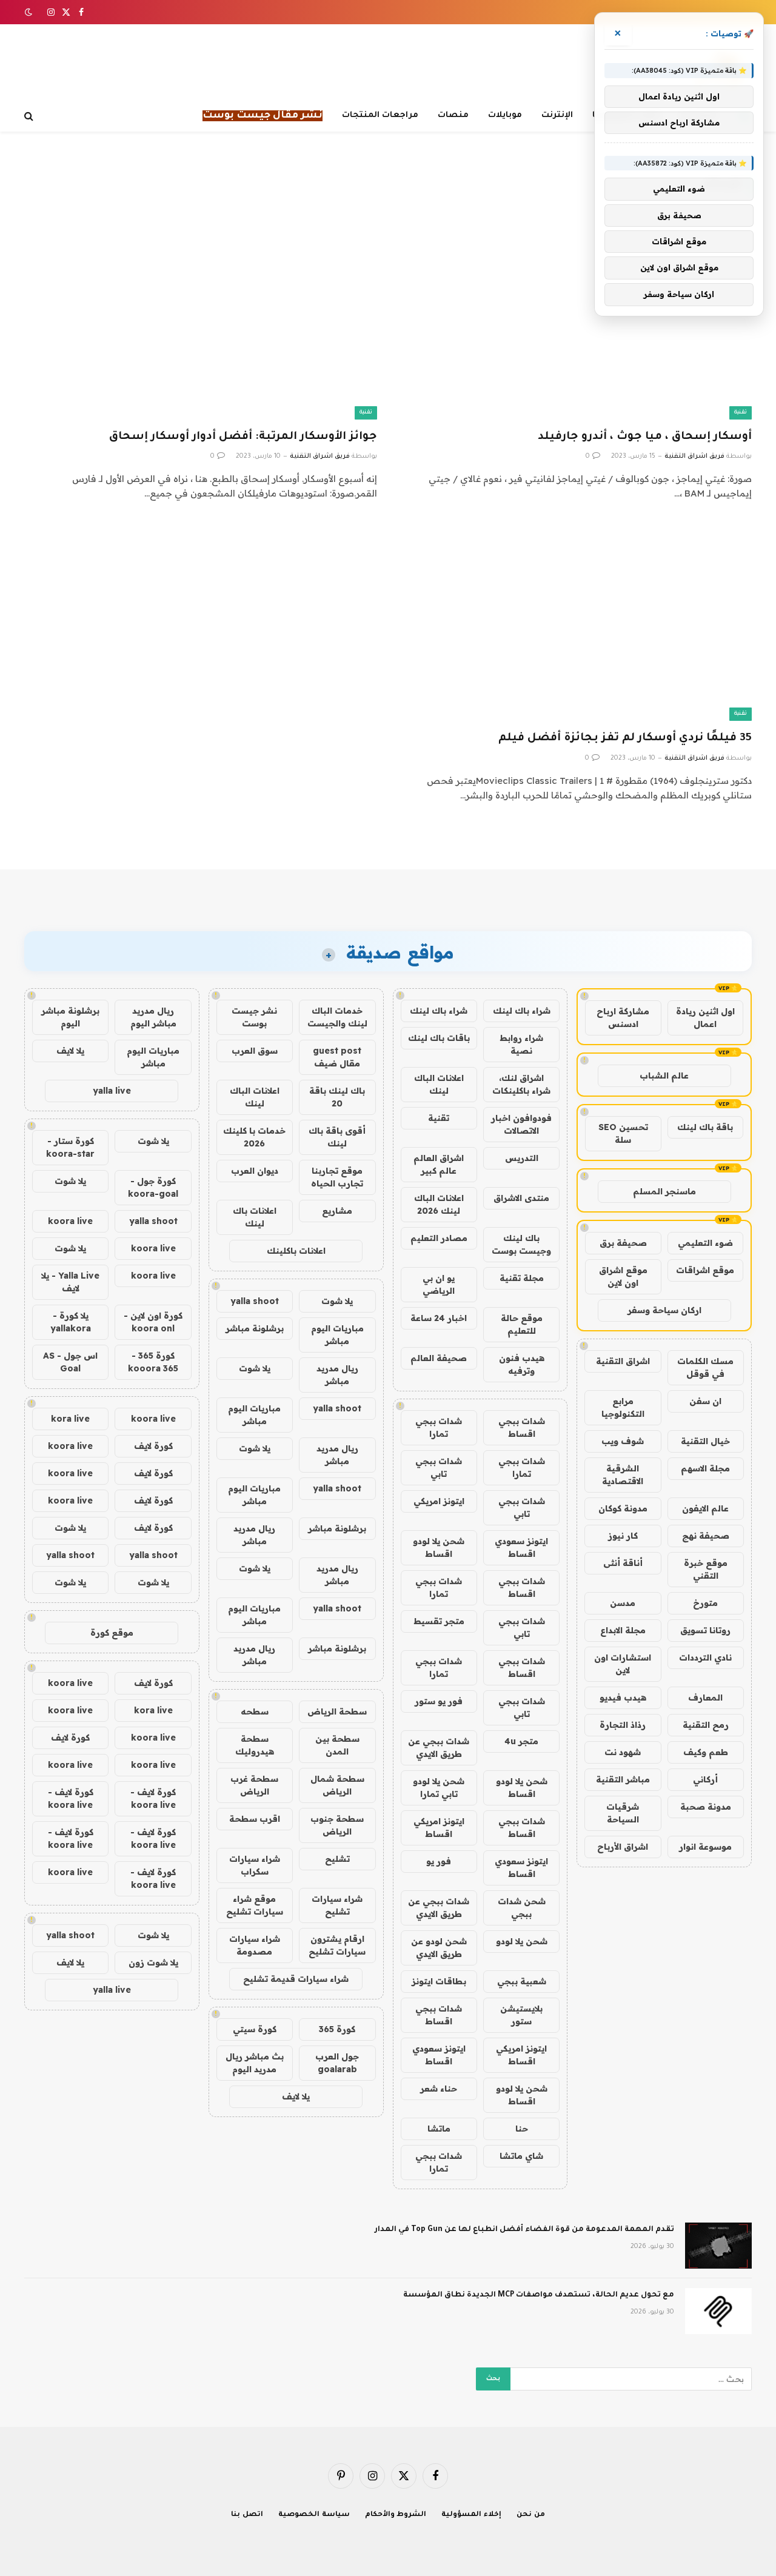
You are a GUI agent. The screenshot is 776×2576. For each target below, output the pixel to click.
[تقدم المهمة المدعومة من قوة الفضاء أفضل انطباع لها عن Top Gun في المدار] (718, 2246)
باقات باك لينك (439, 1038)
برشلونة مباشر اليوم (70, 1017)
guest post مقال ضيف (337, 1057)
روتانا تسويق (705, 1630)
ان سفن (705, 1401)
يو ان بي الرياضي (439, 1284)
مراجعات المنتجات (380, 115)
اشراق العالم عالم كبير (439, 1164)
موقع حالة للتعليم (522, 1324)
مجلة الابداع (623, 1630)
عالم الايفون (705, 1508)
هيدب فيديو (623, 1698)
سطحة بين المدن (337, 1745)
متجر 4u (521, 1741)
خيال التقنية (705, 1441)
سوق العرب (255, 1051)
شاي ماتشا (521, 2156)
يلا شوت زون (153, 1962)
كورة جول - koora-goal (153, 1187)
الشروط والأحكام (396, 2515)
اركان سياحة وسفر (664, 1310)
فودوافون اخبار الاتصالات (521, 1124)
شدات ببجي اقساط (522, 1427)
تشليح (337, 1859)
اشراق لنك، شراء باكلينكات (521, 1084)
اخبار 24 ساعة (439, 1318)
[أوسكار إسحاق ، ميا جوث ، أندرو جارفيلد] (575, 320)
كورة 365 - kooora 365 (153, 1362)
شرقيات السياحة (623, 1813)
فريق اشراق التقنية (694, 457)
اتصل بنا (247, 2515)
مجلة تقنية (522, 1278)
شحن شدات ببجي (522, 1908)
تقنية (741, 413)
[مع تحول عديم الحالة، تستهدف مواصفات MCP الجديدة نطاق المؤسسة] (718, 2311)
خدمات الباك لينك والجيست (337, 1017)
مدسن (623, 1603)
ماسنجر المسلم (664, 1191)
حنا (522, 2129)
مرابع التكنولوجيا (623, 1407)
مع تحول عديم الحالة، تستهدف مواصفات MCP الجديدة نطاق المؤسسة (539, 2295)
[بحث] (30, 116)
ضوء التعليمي (705, 1243)
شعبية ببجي (522, 1981)
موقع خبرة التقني (706, 1569)
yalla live (112, 1091)
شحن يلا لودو (522, 1941)
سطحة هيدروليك (255, 1745)
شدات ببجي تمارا (439, 1427)
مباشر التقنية (623, 1779)
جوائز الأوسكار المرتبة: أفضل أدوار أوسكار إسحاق (243, 437)
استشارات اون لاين (623, 1664)
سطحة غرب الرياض (254, 1785)
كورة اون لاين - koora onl (153, 1322)
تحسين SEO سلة (623, 1133)
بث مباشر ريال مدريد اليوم (255, 2063)
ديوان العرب (255, 1171)
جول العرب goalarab (337, 2063)
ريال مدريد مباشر (337, 1375)
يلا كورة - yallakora (71, 1322)
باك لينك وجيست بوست (521, 1244)
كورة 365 (337, 2029)
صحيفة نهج (706, 1536)
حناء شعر (439, 2089)
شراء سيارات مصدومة (255, 1945)
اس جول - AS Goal (70, 1362)
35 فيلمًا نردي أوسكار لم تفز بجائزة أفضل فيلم (625, 738)
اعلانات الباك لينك (439, 1084)
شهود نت (623, 1752)
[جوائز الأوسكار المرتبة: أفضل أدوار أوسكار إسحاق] (201, 320)
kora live (70, 1419)
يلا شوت (337, 1301)
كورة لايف (153, 1446)
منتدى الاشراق (521, 1198)
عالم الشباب (664, 1076)
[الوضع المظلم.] (30, 12)
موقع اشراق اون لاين (623, 1276)
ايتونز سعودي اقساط (521, 1547)
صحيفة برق (623, 1243)
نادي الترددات (705, 1658)
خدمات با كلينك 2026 (254, 1137)
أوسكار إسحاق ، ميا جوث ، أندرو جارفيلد (645, 437)
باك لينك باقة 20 (337, 1097)
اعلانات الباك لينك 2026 (439, 1204)
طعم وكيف (706, 1752)
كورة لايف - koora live (153, 1798)
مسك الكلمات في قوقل (705, 1367)
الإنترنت (557, 115)
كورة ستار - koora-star (70, 1147)
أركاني (705, 1779)
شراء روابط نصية (521, 1044)
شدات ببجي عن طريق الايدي (439, 1748)
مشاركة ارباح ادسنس (623, 1018)
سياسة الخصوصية (314, 2515)
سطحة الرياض (337, 1711)
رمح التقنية (706, 1725)
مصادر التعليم (439, 1238)
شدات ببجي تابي (439, 1467)
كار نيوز (623, 1536)
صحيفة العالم (439, 1358)
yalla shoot (255, 1301)
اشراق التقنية (623, 1361)
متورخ (705, 1603)
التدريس (522, 1158)
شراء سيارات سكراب (255, 1865)
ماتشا (439, 2129)
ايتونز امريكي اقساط (439, 1828)
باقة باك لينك (705, 1127)
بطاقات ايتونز (439, 1981)
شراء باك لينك (522, 1011)
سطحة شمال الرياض (337, 1785)
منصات (453, 115)
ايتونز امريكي (439, 1501)
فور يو (439, 1861)
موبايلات (505, 115)
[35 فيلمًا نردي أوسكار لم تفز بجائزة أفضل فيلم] (575, 622)
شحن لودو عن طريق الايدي (439, 1948)
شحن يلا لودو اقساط (439, 1547)
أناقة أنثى (623, 1563)
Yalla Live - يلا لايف (70, 1282)
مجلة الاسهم (705, 1468)
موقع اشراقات (705, 1270)
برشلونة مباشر (255, 1328)
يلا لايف (296, 2096)
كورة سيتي (255, 2029)
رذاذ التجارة (623, 1725)
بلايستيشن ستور (521, 2015)
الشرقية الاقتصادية (623, 1475)
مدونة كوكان (623, 1508)
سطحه (255, 1711)
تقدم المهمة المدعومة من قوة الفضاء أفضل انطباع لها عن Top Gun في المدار (524, 2230)
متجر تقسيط (439, 1621)
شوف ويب (623, 1441)
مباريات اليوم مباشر (337, 1335)
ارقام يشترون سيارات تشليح (337, 1945)
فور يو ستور (439, 1701)
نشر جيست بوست (254, 1017)
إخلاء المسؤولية (471, 2515)
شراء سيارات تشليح (337, 1905)
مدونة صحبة (706, 1807)
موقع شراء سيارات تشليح (255, 1905)
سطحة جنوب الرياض (337, 1825)
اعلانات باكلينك (296, 1251)
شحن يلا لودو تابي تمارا (439, 1788)
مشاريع (337, 1211)
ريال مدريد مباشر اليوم (153, 1017)
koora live (70, 1221)
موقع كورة (112, 1633)
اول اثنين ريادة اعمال (705, 1018)
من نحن (531, 2515)
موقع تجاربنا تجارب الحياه (337, 1177)
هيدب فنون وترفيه (522, 1364)
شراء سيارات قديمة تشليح (296, 1979)
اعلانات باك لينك (255, 1217)
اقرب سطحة (255, 1819)
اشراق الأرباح (623, 1847)
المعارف (705, 1698)
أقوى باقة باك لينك (337, 1137)
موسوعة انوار (705, 1847)
